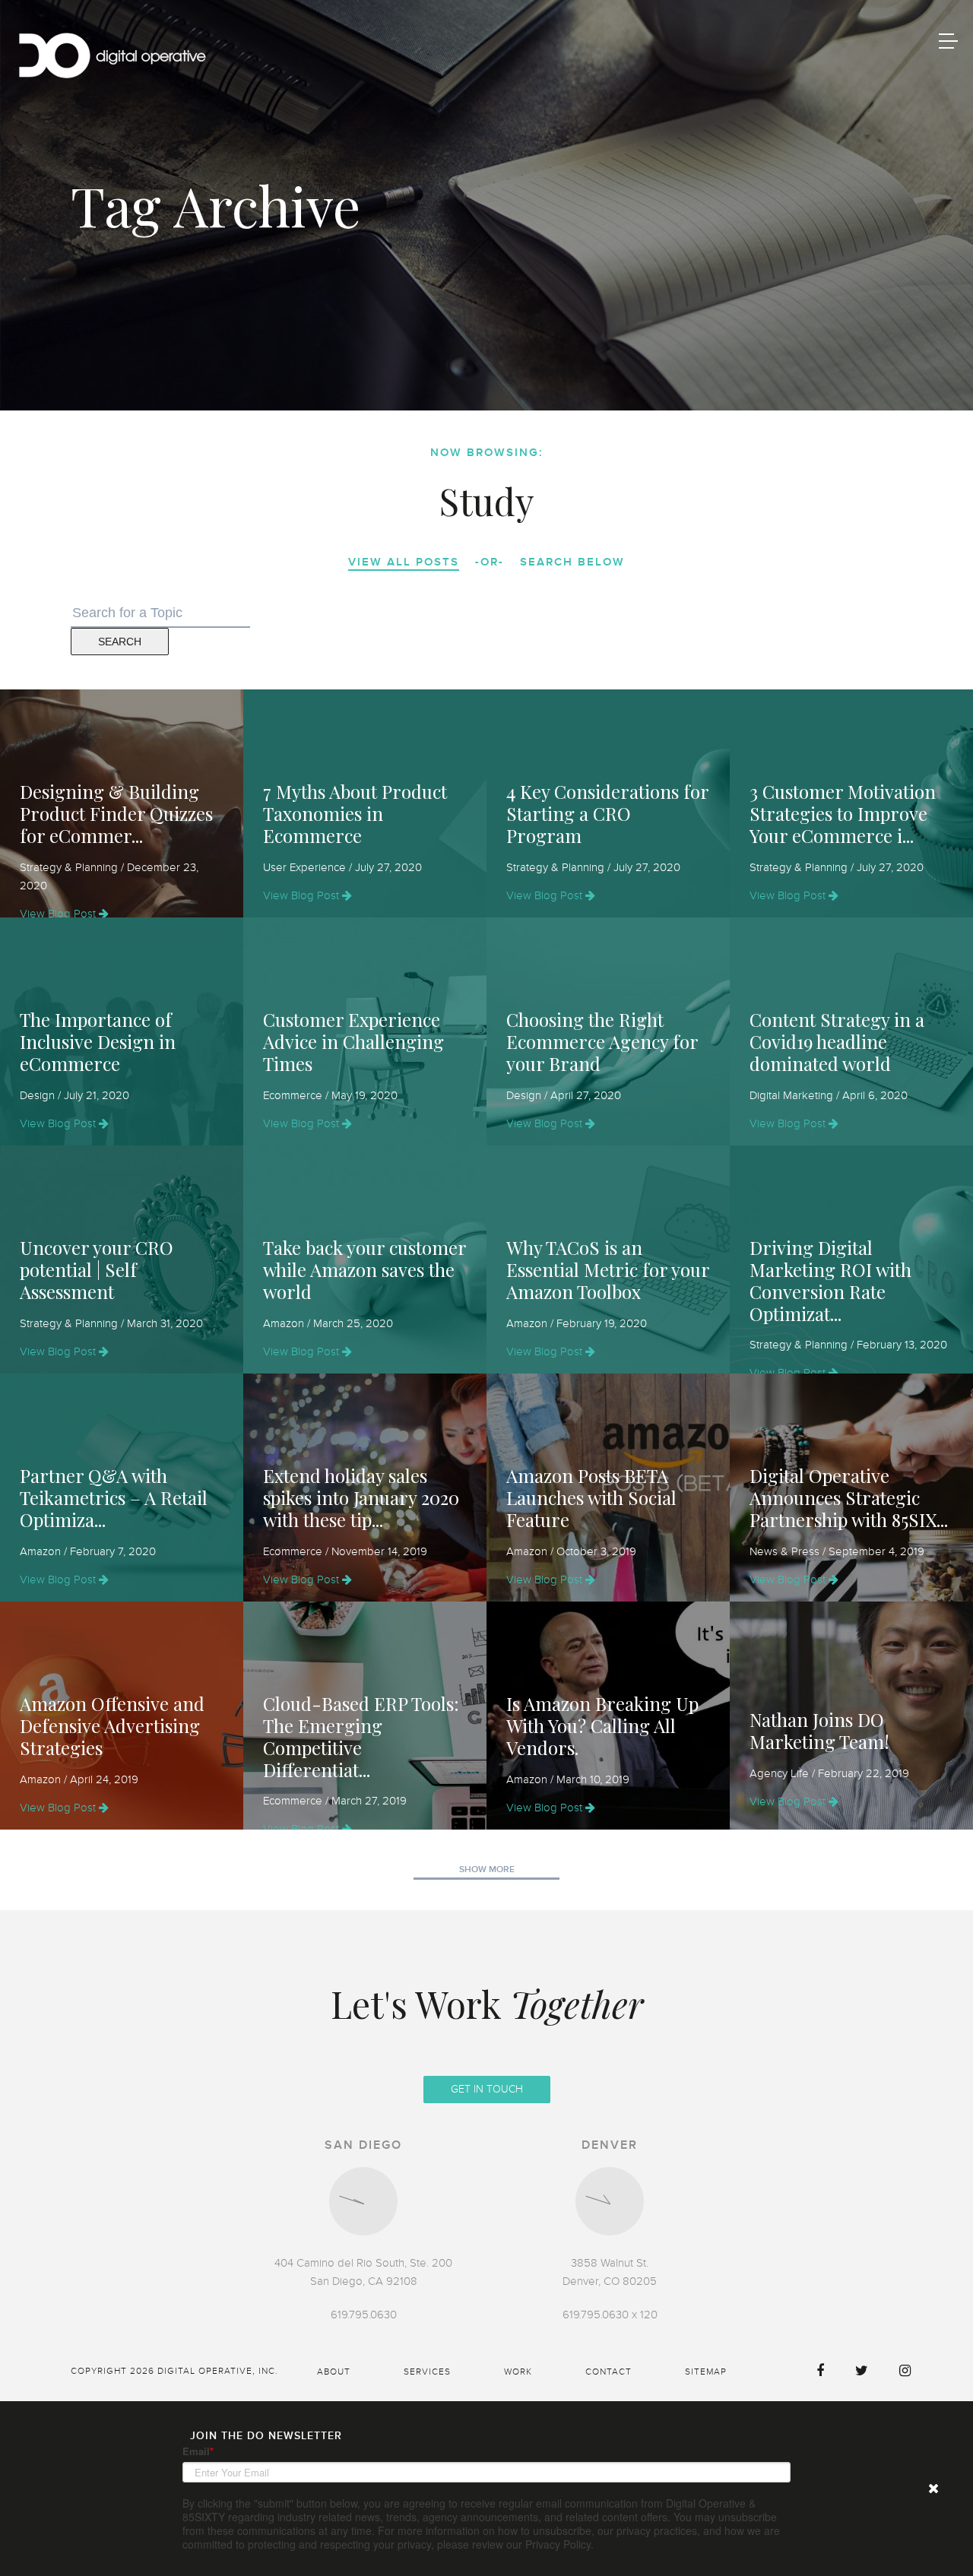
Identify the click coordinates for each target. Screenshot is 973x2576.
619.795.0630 (364, 2315)
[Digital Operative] (112, 58)
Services (427, 2372)
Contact (609, 2372)
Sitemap (706, 2372)
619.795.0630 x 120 (610, 2315)
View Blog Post (59, 914)
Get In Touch (487, 2089)
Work (518, 2372)
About (334, 2372)
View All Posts (404, 562)
